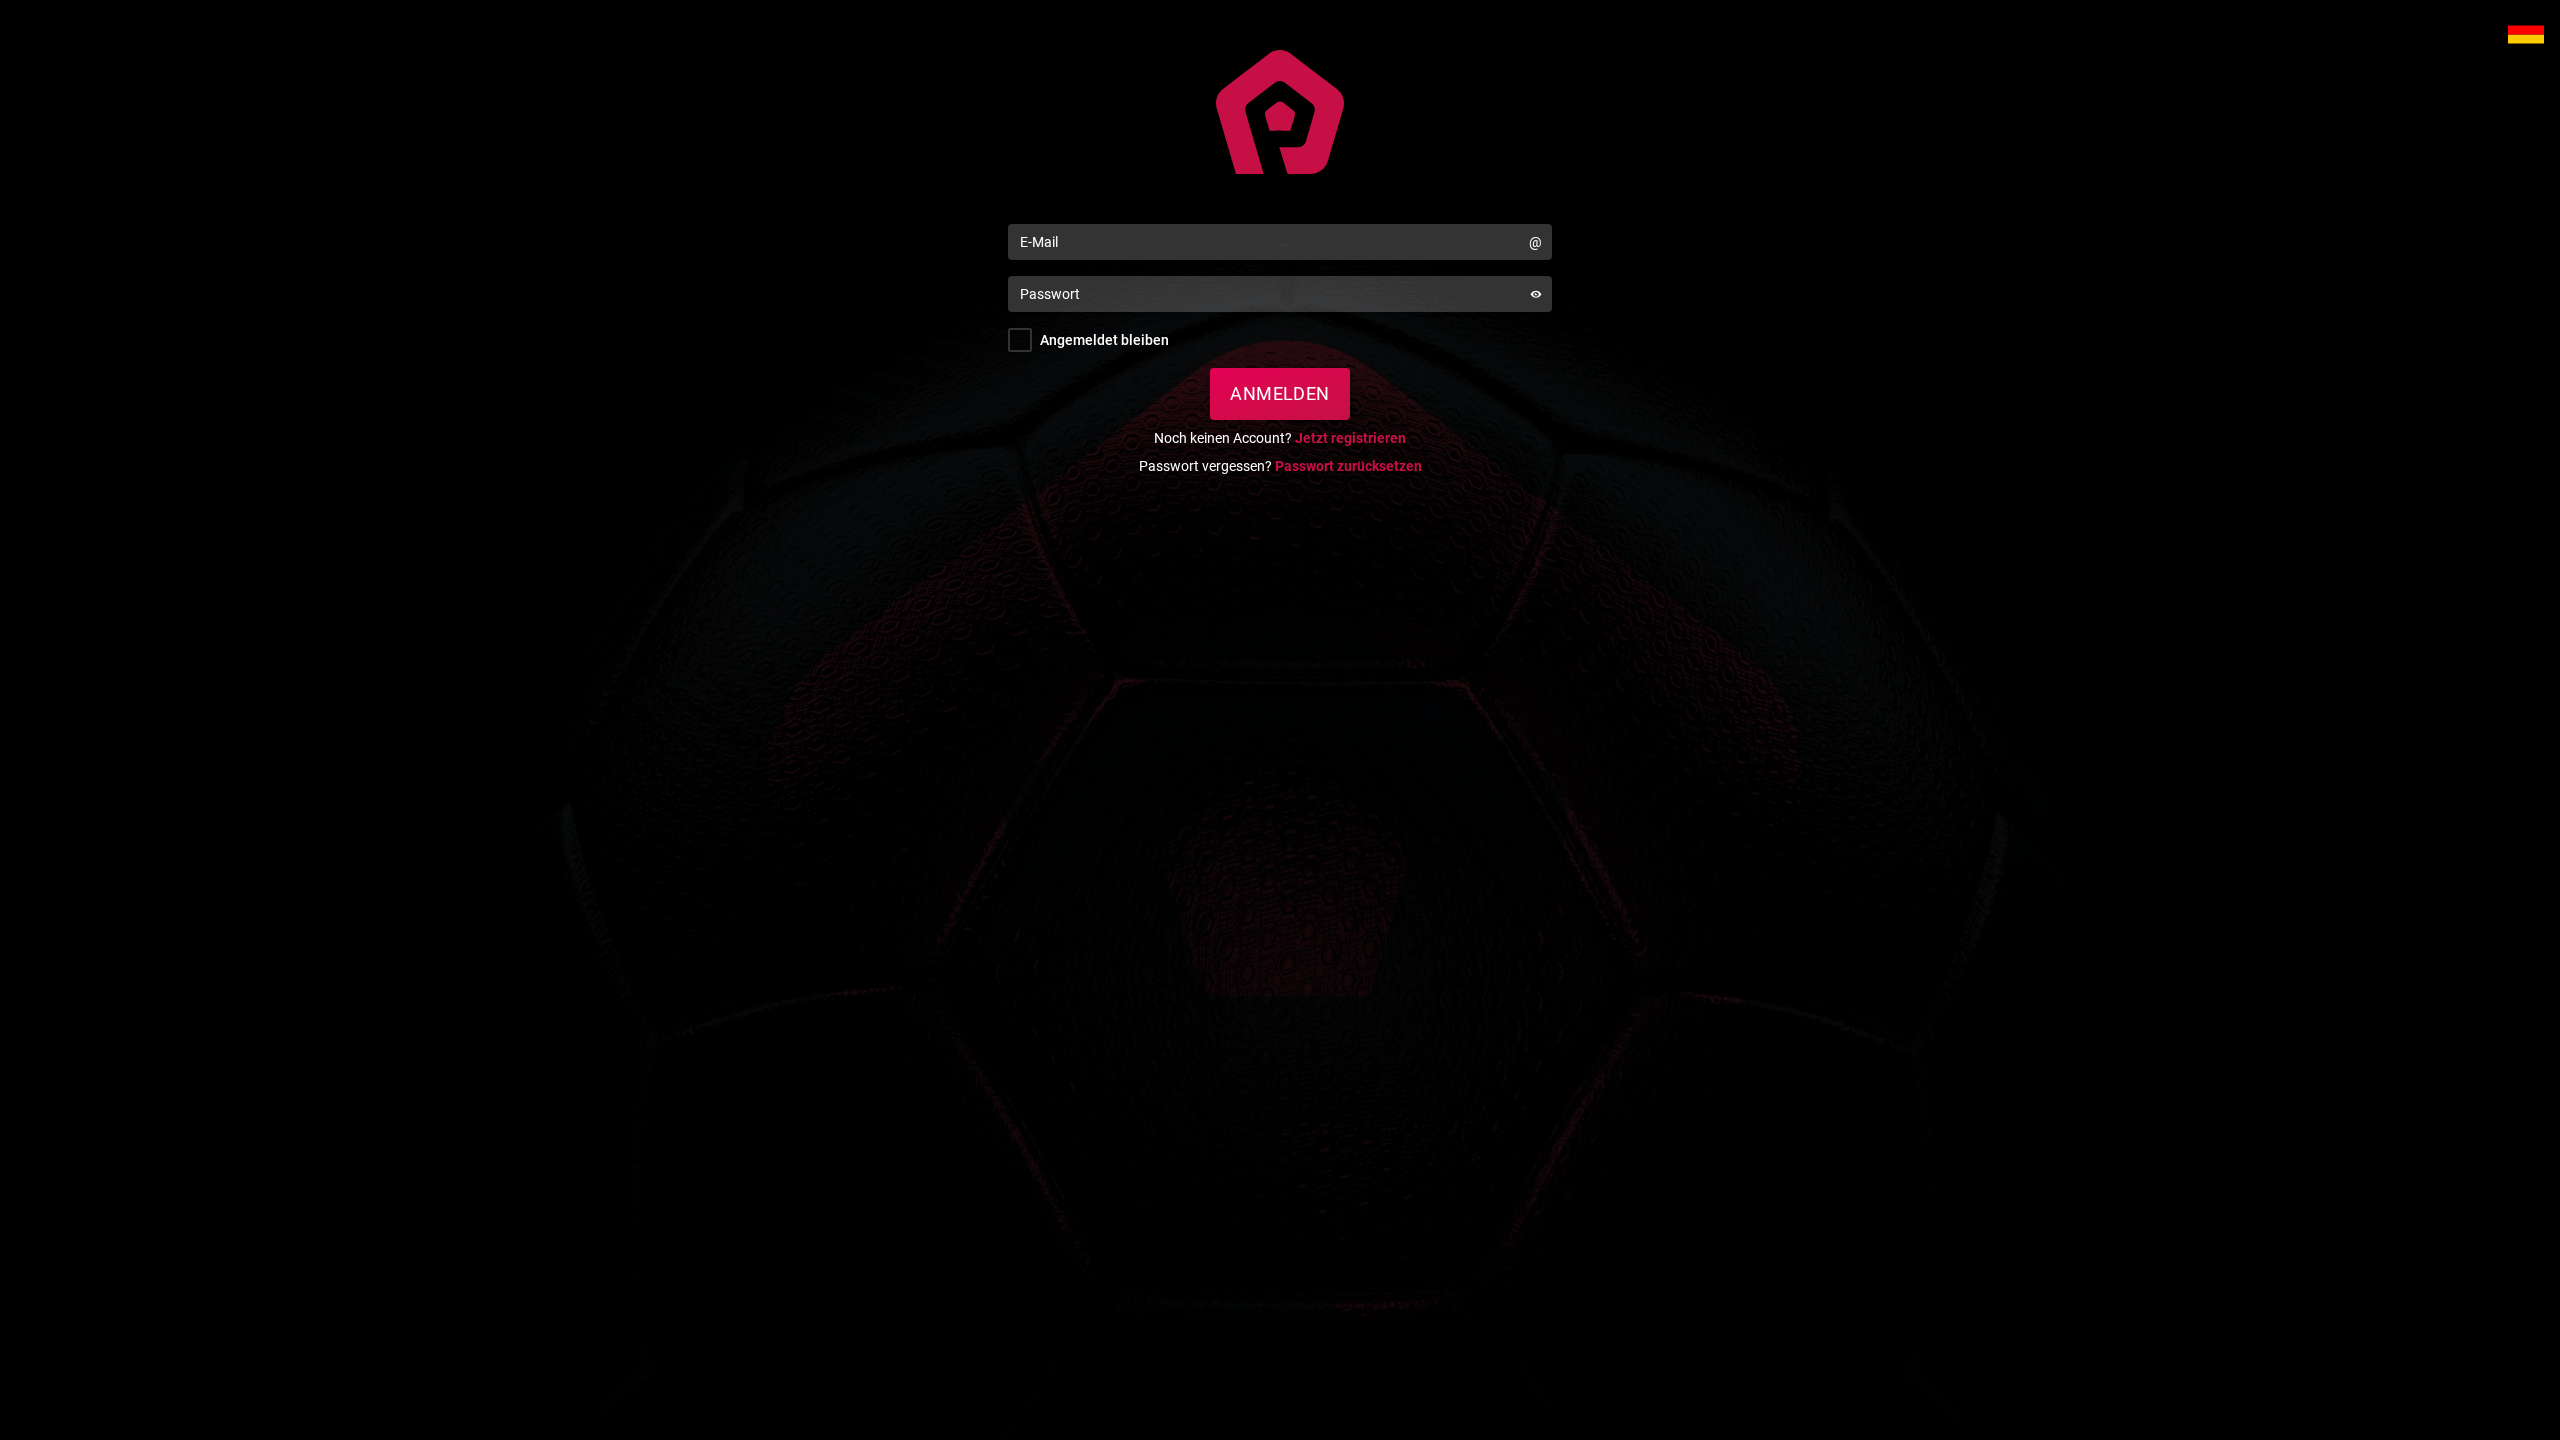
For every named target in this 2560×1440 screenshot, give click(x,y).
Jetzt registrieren (1350, 438)
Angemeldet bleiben (1104, 340)
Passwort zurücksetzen (1348, 466)
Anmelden (1280, 393)
